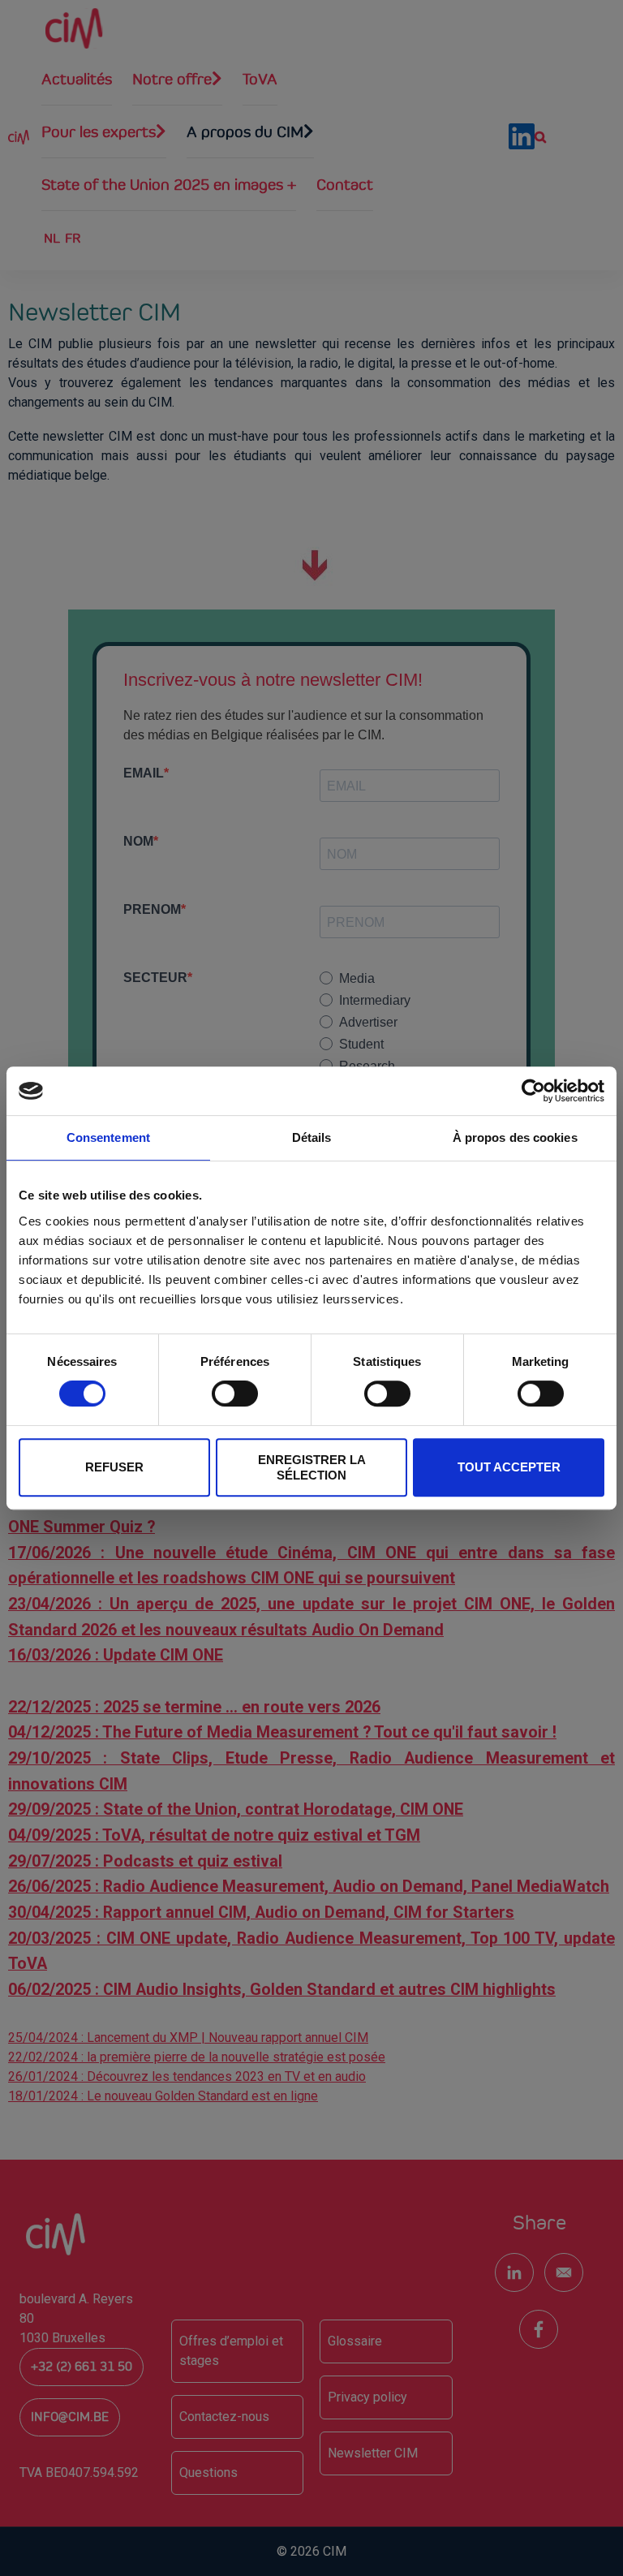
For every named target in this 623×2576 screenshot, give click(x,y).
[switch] (235, 1394)
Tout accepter (509, 1467)
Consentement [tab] (108, 1137)
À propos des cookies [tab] (515, 1137)
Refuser (114, 1467)
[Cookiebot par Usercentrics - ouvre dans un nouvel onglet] (533, 1091)
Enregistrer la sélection (312, 1467)
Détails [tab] (312, 1137)
